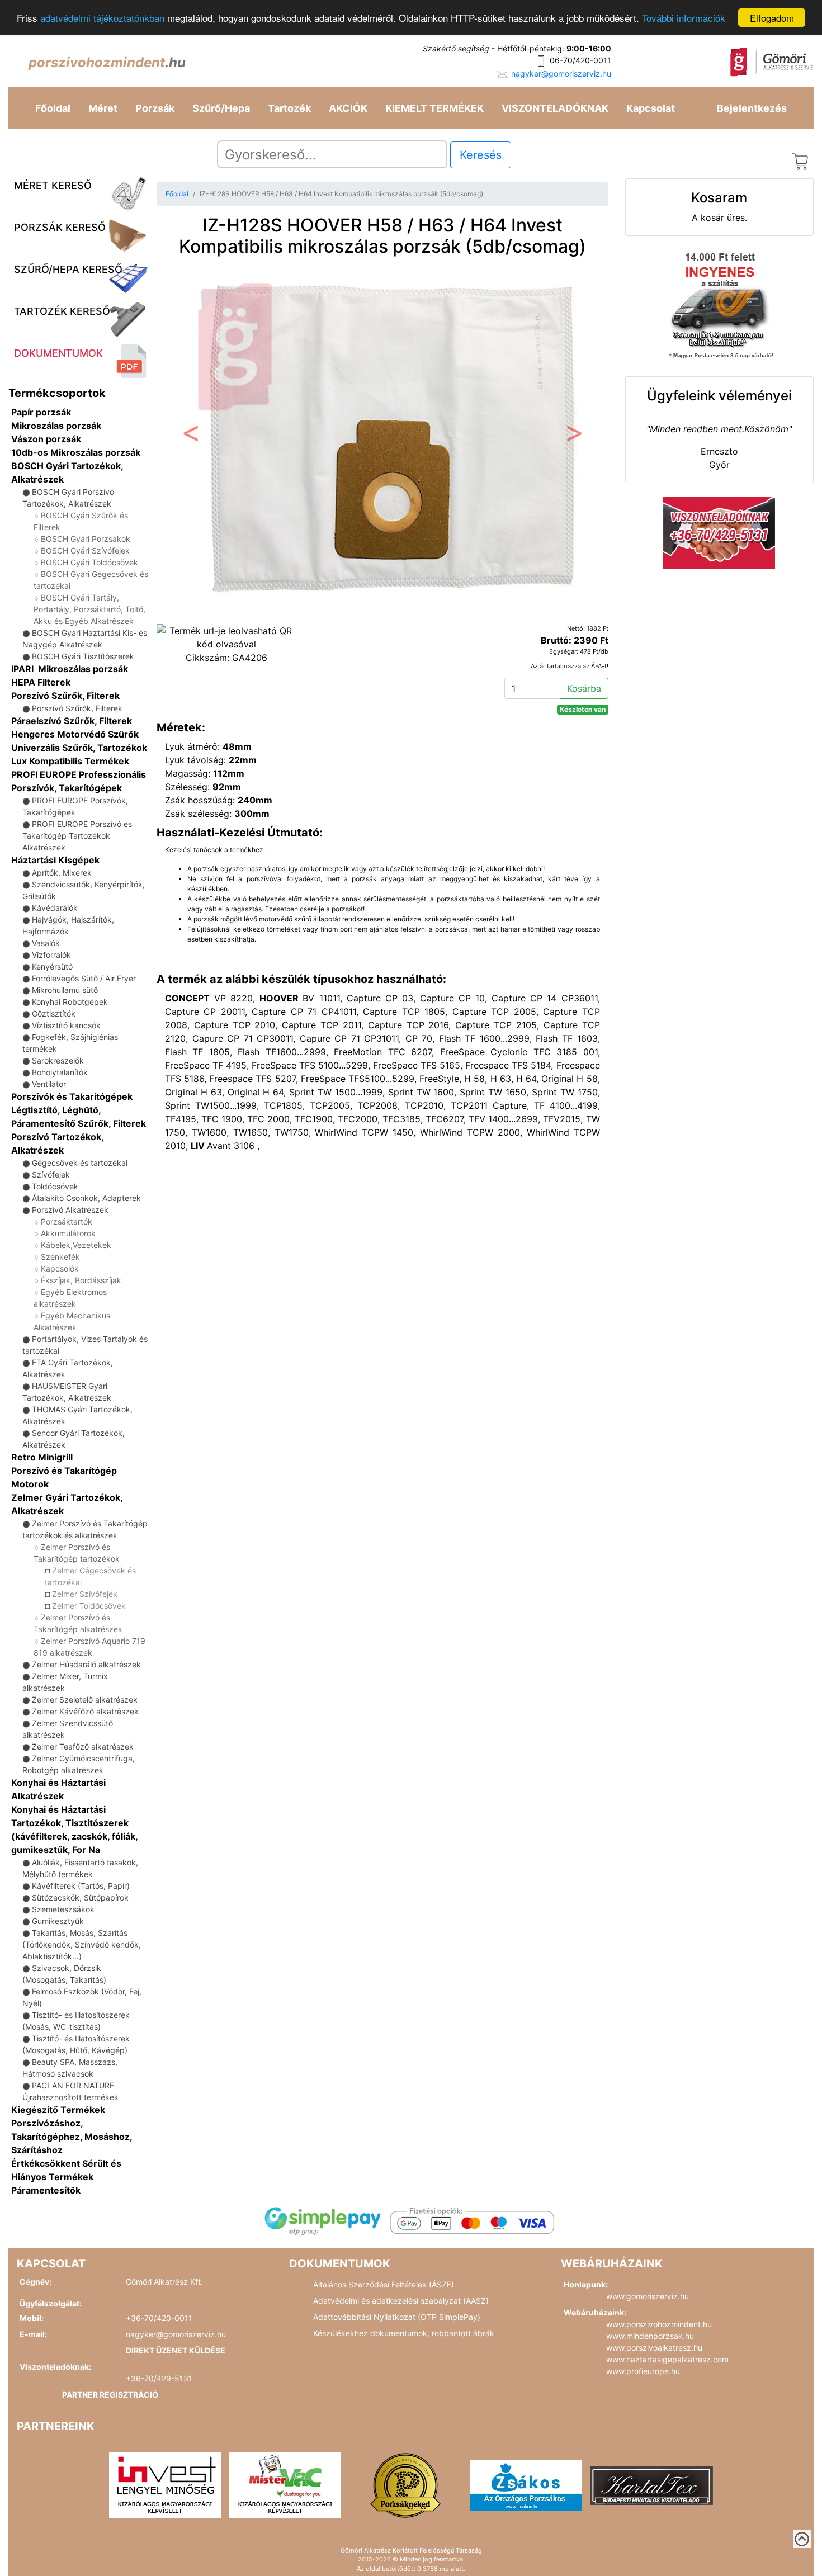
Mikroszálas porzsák (56, 426)
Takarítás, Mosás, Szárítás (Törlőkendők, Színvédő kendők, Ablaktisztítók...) (82, 1944)
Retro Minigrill (42, 1457)
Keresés (481, 155)
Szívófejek (51, 1174)
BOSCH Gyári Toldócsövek (89, 562)
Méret (103, 108)
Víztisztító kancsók (66, 1025)
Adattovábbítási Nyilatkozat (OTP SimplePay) (397, 2317)
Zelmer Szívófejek (85, 1594)
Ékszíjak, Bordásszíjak (81, 1280)
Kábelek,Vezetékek (76, 1245)
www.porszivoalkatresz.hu (654, 2348)
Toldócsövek (55, 1186)
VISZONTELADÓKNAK (555, 108)
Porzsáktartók (67, 1221)
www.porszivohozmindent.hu (659, 2324)
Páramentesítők (46, 2190)
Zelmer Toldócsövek (89, 1606)
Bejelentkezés (752, 108)
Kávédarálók (55, 908)
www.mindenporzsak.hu (650, 2336)
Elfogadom (772, 18)
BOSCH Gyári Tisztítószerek (83, 656)
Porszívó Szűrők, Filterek (65, 696)
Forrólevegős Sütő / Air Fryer (84, 978)
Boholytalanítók (60, 1072)
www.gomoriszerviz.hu (648, 2296)
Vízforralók (51, 955)
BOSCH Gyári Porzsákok (86, 539)
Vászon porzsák (46, 439)
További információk (684, 18)
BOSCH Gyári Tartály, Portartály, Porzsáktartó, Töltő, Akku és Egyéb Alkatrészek (89, 609)
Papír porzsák (41, 412)
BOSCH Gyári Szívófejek (85, 550)
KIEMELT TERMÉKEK (434, 108)
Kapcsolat (651, 108)
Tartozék (289, 108)
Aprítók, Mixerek (62, 873)
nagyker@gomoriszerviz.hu (561, 74)
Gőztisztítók (54, 1013)
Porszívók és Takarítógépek (72, 1096)
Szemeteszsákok (63, 1909)
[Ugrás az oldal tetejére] (802, 2539)
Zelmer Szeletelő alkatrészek (85, 1700)
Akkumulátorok (68, 1233)
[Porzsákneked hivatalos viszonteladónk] (405, 2484)
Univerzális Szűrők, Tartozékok (79, 748)
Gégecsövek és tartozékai (80, 1163)
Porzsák (155, 108)
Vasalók (46, 943)
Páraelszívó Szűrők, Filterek (72, 721)
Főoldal (53, 108)
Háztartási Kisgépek (55, 860)
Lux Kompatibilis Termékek (70, 761)
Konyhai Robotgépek (70, 1002)
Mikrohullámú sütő (65, 990)
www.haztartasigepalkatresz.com (667, 2359)
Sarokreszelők (58, 1060)
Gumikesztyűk (58, 1921)
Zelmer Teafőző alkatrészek (83, 1747)
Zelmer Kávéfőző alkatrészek (85, 1711)
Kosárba (584, 688)
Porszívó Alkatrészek (70, 1210)
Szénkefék (60, 1257)
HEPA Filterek (41, 682)
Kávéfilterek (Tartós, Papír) (81, 1886)
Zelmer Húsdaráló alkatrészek (86, 1664)
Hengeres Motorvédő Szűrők (75, 734)
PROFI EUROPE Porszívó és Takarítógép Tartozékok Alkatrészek (77, 836)
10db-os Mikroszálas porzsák (76, 452)
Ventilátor (49, 1084)
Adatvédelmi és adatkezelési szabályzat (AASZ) (401, 2301)
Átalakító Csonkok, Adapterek (86, 1198)
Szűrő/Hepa (221, 108)
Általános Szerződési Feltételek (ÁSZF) (384, 2284)
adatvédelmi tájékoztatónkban (102, 18)
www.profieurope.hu (643, 2371)
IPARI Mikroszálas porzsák (70, 669)
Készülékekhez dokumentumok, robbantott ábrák (404, 2333)
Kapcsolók (60, 1268)
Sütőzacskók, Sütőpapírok (80, 1897)
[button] (190, 436)
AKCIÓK (348, 108)
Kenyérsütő (52, 966)
